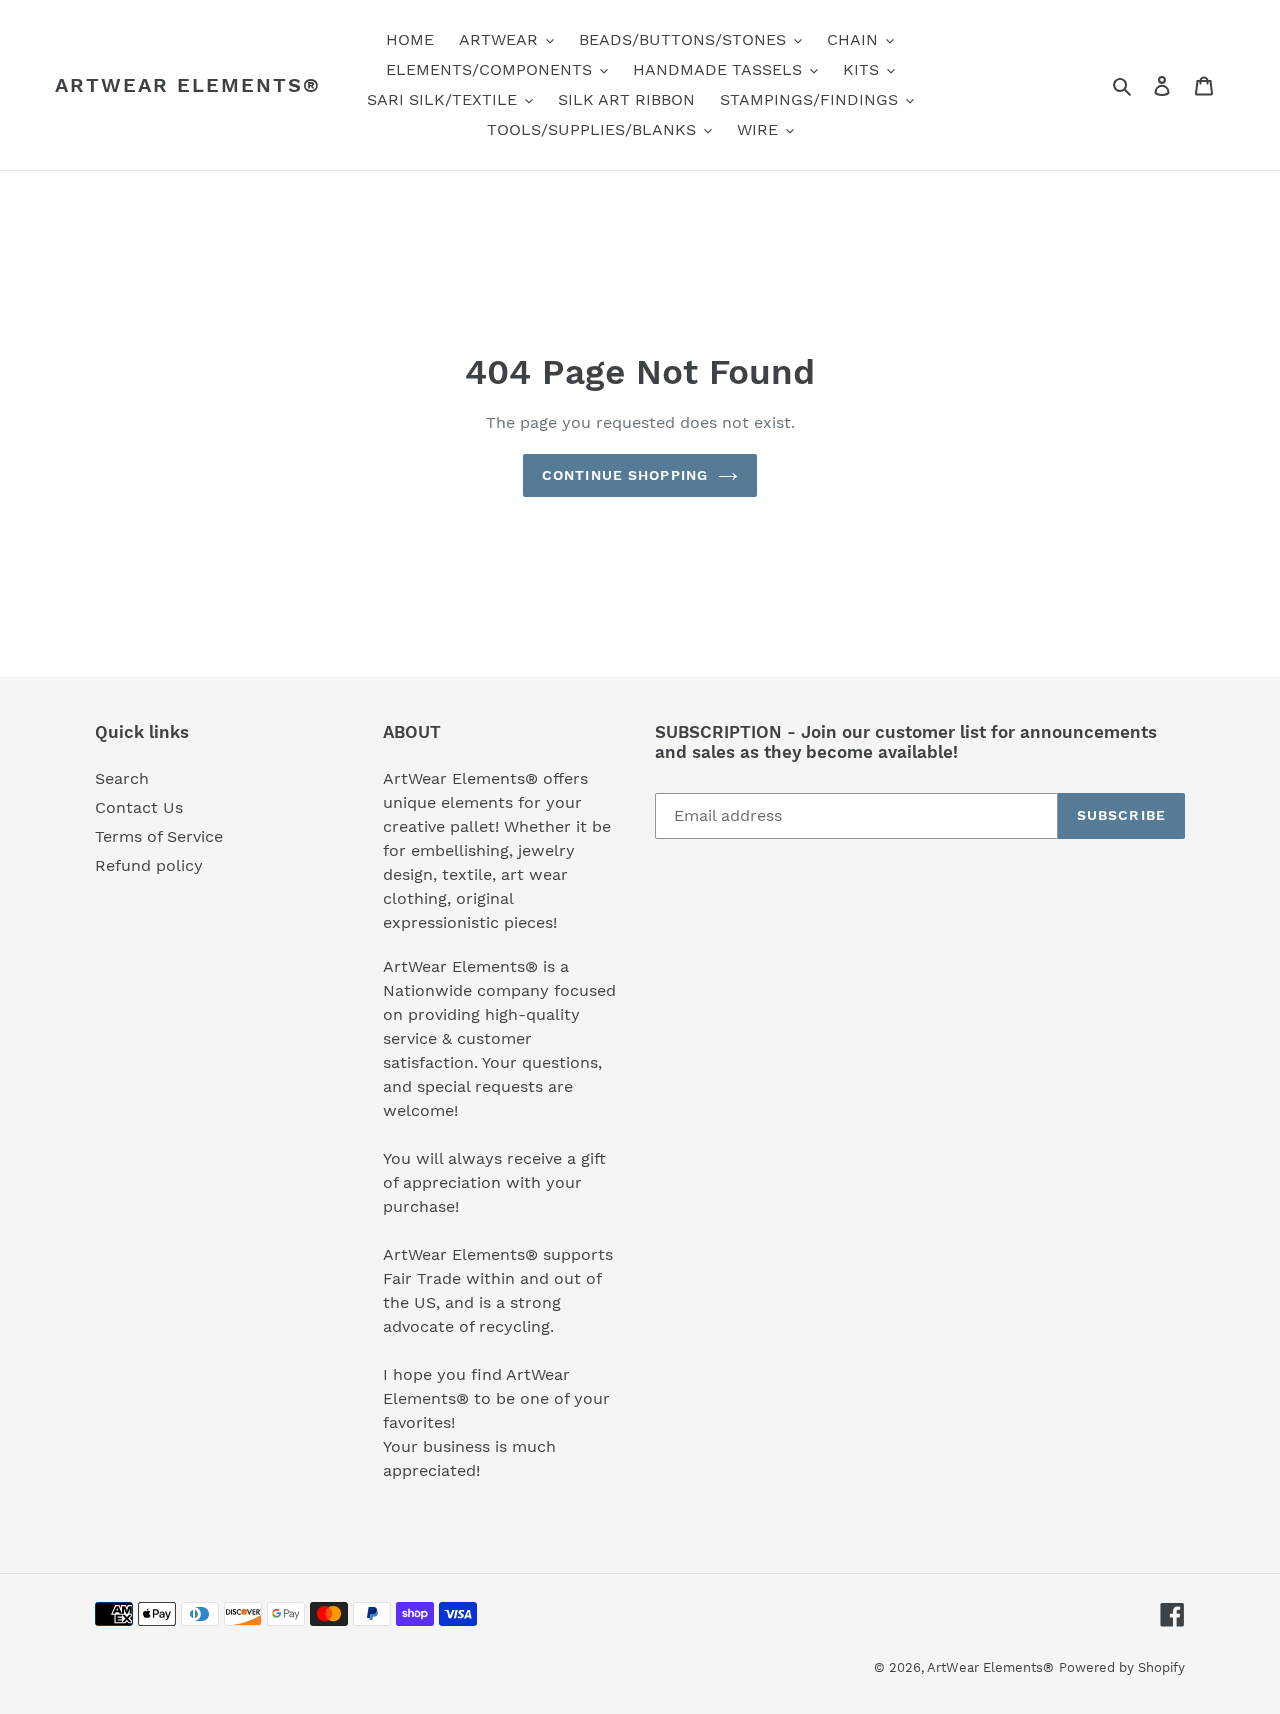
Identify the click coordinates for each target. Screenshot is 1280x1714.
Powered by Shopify (1122, 1667)
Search (122, 778)
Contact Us (139, 807)
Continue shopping (625, 475)
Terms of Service (159, 836)
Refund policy (149, 865)
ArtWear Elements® (188, 85)
